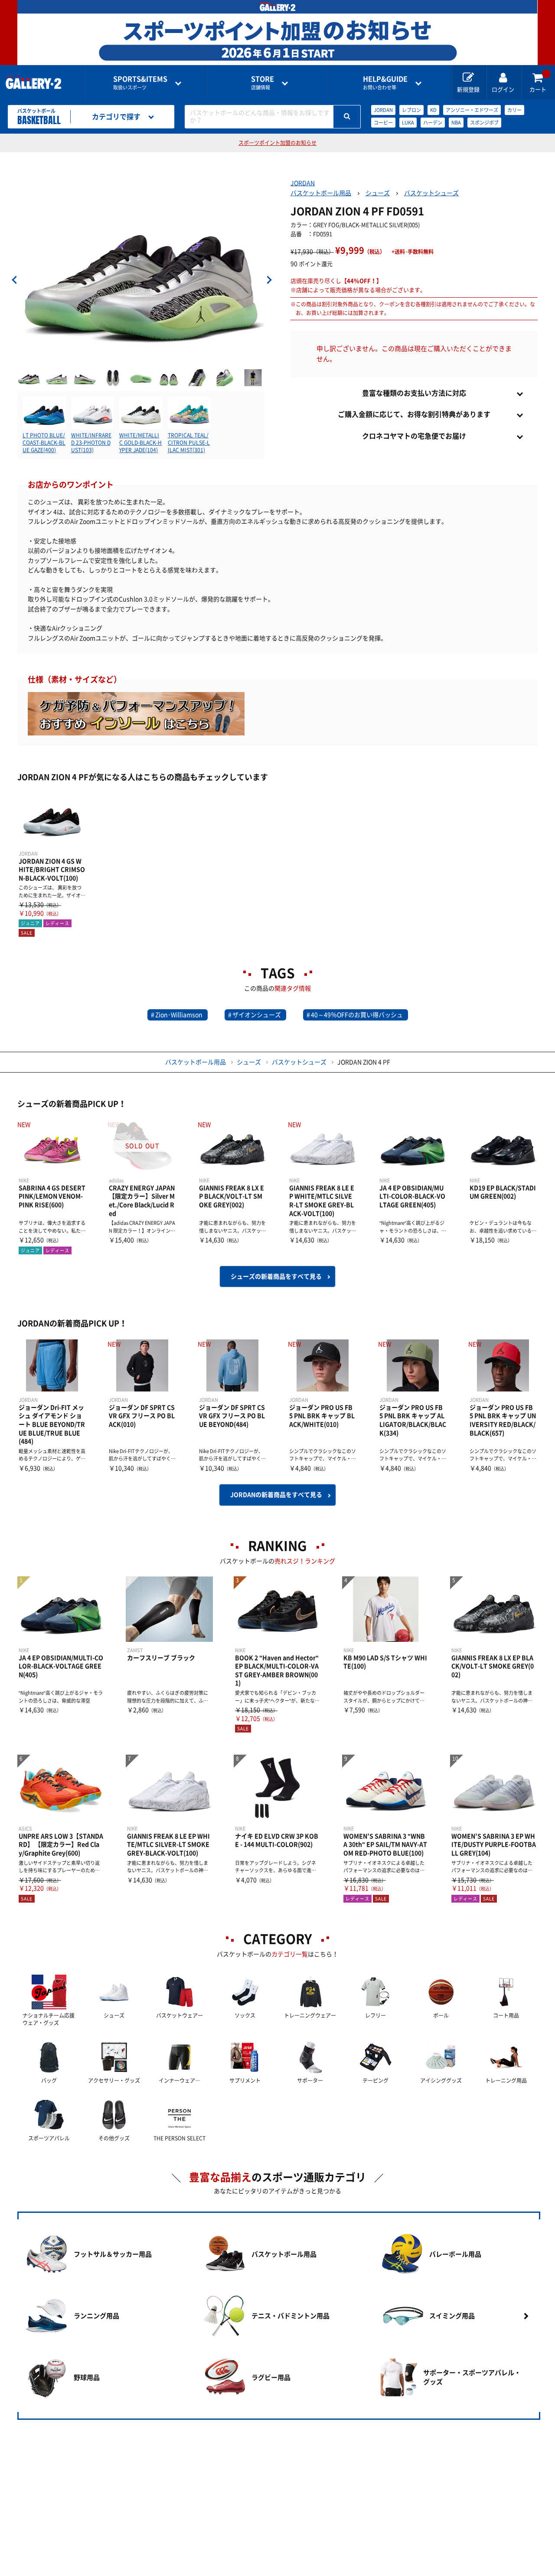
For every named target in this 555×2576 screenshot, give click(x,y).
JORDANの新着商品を (276, 1495)
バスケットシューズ (431, 193)
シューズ (378, 193)
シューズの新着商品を (276, 1277)
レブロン (411, 110)
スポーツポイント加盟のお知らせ (277, 143)
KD (433, 110)
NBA (456, 123)
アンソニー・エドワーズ (472, 110)
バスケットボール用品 (321, 193)
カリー (514, 110)
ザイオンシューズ (257, 1015)
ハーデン (433, 123)
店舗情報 (263, 83)
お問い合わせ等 (385, 83)
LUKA (408, 123)
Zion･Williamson (179, 1015)
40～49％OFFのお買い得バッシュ (357, 1015)
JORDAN (383, 110)
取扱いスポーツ (140, 83)
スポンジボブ (484, 123)
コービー (383, 123)
